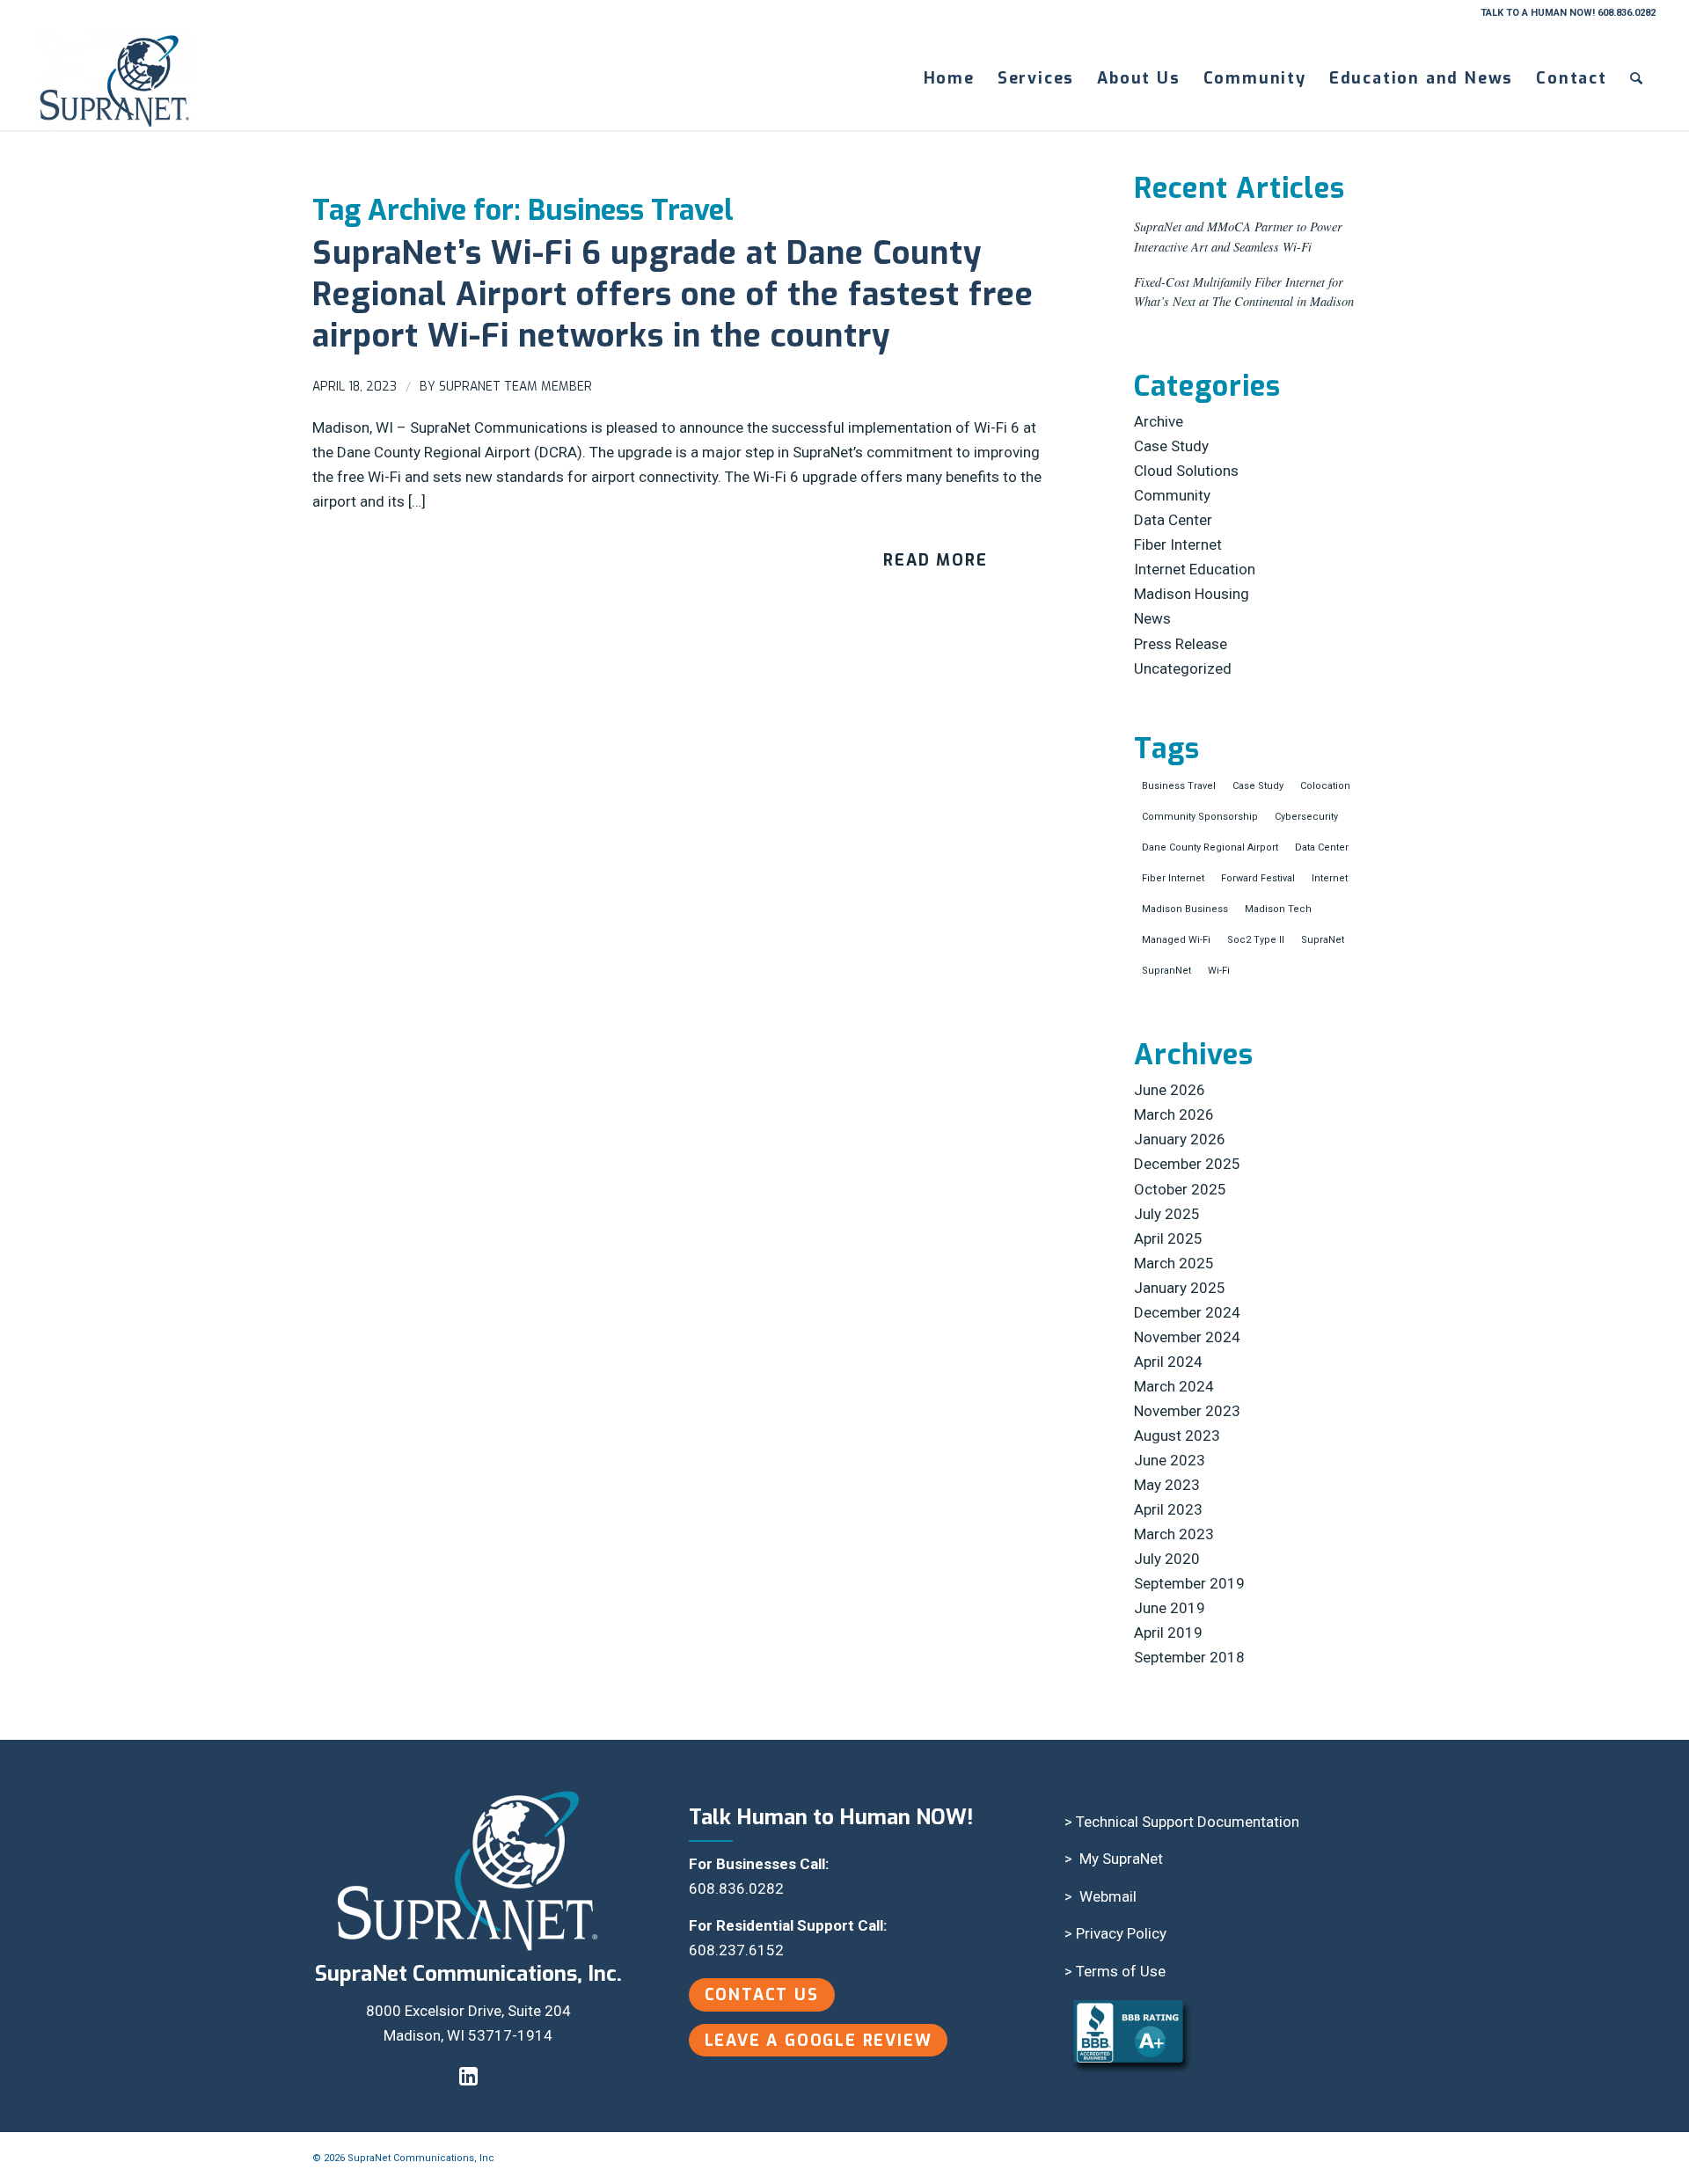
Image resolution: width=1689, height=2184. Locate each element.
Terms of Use (1121, 1971)
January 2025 (1180, 1288)
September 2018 (1189, 1657)
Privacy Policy (1121, 1933)
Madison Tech (1278, 909)
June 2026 (1170, 1090)
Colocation (1325, 786)
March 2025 (1174, 1263)
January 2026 (1180, 1139)
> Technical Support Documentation (1182, 1822)
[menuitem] (949, 78)
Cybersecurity (1306, 817)
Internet (1330, 878)
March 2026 (1174, 1114)
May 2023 (1167, 1485)
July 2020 (1167, 1559)
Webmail (1108, 1896)
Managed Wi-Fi (1176, 940)
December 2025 (1187, 1164)
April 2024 (1168, 1362)
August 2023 (1177, 1435)
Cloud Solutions (1186, 471)
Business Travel (1179, 786)
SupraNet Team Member (515, 387)
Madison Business (1185, 909)
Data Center (1173, 520)
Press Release (1181, 644)
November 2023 (1187, 1411)
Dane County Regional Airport (1210, 847)
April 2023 (1168, 1509)
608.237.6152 (736, 1950)
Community (1172, 495)
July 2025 (1167, 1214)
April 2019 (1168, 1633)
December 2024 (1187, 1312)
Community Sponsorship (1200, 817)
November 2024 (1187, 1337)
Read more (935, 560)
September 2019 (1189, 1583)
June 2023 (1170, 1460)
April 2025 (1168, 1238)
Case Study (1171, 446)
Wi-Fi (1219, 971)
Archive (1159, 421)
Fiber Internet (1178, 544)
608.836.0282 (736, 1888)
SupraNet (1323, 940)
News (1152, 618)
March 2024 (1174, 1386)
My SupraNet (1121, 1859)
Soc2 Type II (1256, 940)
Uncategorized (1183, 668)
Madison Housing (1192, 594)
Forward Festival (1258, 878)
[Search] (1637, 78)
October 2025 (1180, 1189)
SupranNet (1166, 971)
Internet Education (1195, 569)
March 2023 (1174, 1534)
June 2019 (1170, 1608)
